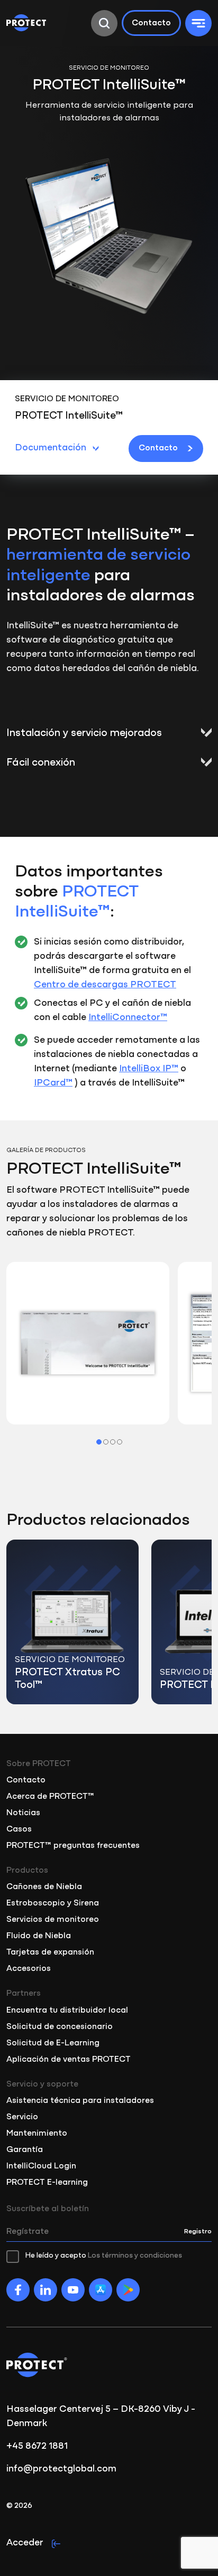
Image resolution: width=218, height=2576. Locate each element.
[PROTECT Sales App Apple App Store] (101, 2290)
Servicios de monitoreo (53, 1920)
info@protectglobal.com (61, 2469)
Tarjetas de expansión (50, 1952)
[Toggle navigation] (198, 23)
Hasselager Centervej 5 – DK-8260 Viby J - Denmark (101, 2417)
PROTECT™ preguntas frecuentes (73, 1846)
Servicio (22, 2117)
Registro (198, 2231)
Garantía (25, 2150)
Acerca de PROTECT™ (50, 1797)
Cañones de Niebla (44, 1887)
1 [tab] (99, 1442)
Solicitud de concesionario (60, 2027)
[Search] (104, 23)
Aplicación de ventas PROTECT (69, 2060)
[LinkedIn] (46, 2290)
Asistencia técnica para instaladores (80, 2101)
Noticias (23, 1813)
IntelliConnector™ (128, 1018)
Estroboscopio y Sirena (53, 1903)
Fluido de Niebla (39, 1936)
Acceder (25, 2543)
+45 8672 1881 (37, 2447)
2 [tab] (106, 1442)
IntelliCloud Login (41, 2166)
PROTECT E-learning (47, 2183)
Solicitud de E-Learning (53, 2043)
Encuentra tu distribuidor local (67, 2011)
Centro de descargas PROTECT (105, 985)
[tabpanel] (88, 1343)
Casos (19, 1829)
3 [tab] (113, 1442)
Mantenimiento (37, 2134)
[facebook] (18, 2290)
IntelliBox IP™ (149, 1069)
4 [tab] (120, 1442)
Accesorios (29, 1969)
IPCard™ (53, 1083)
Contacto (151, 23)
